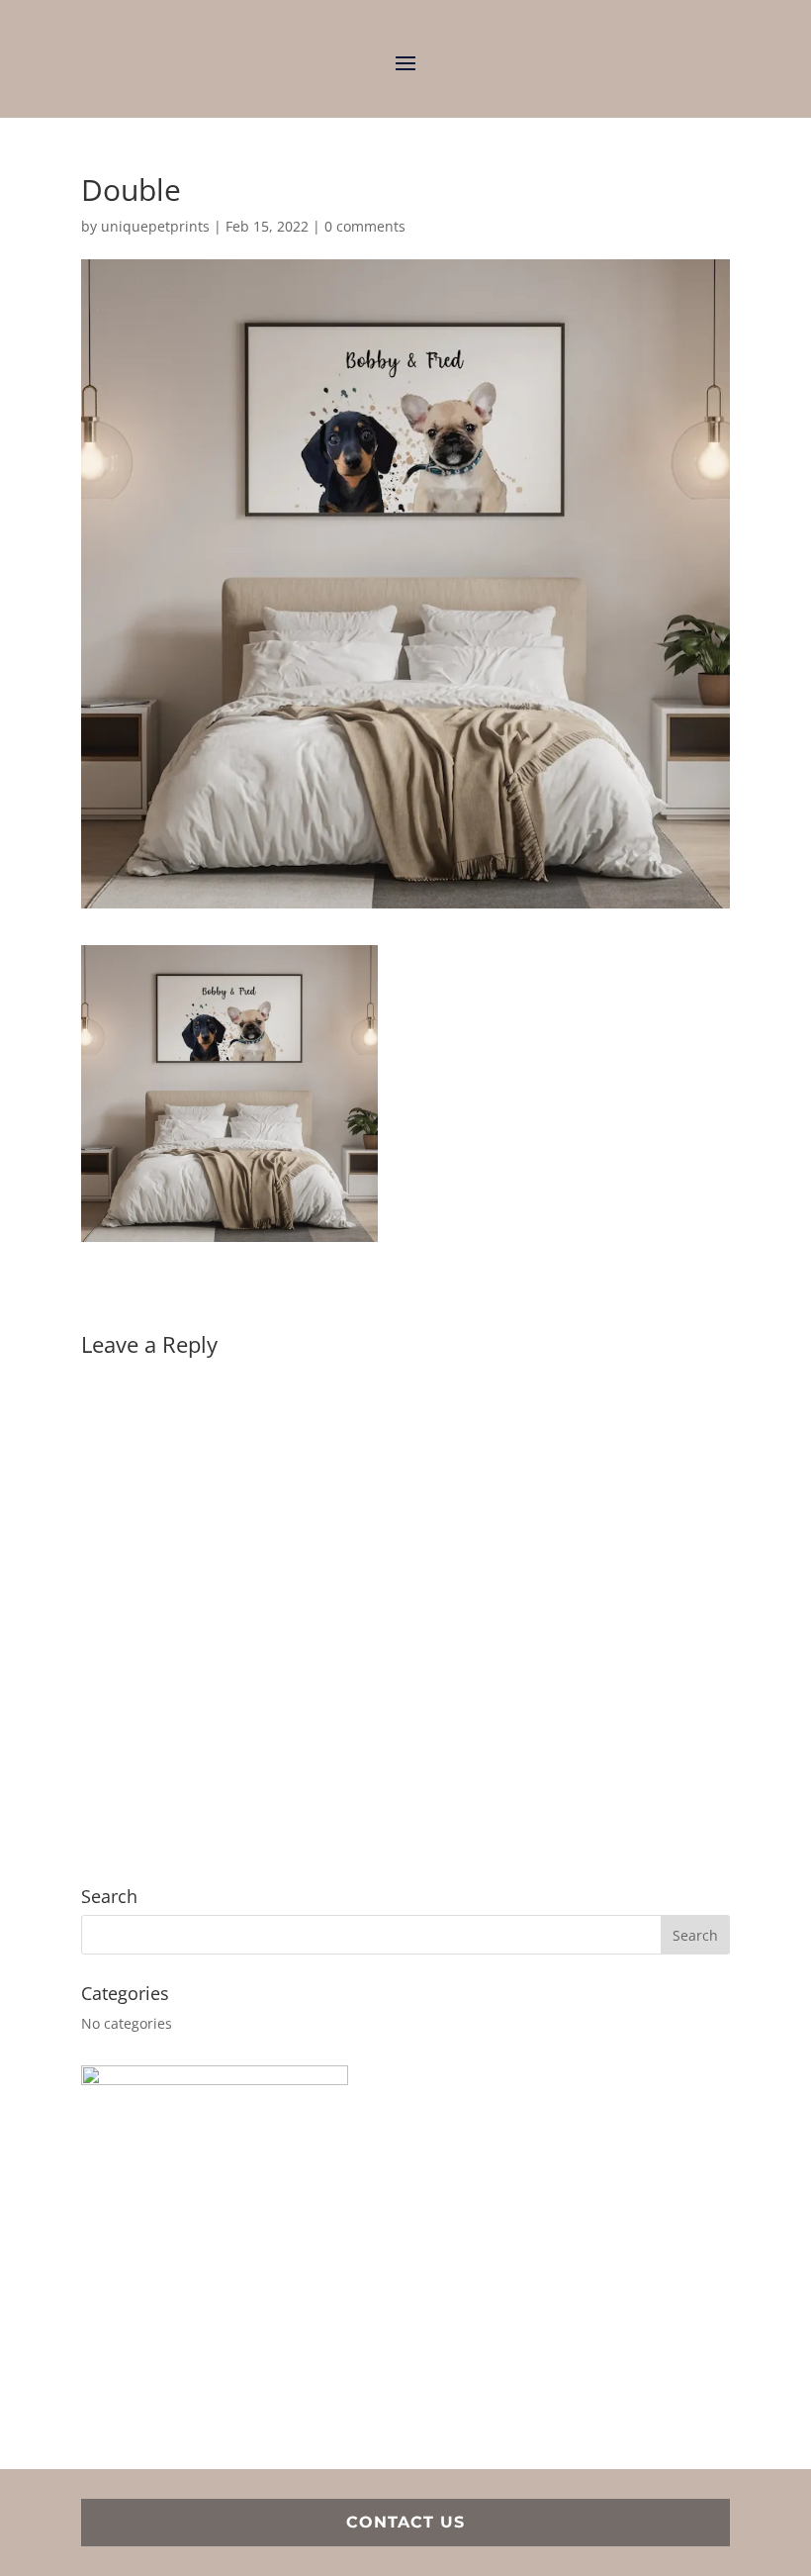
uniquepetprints (155, 226)
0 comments (365, 226)
